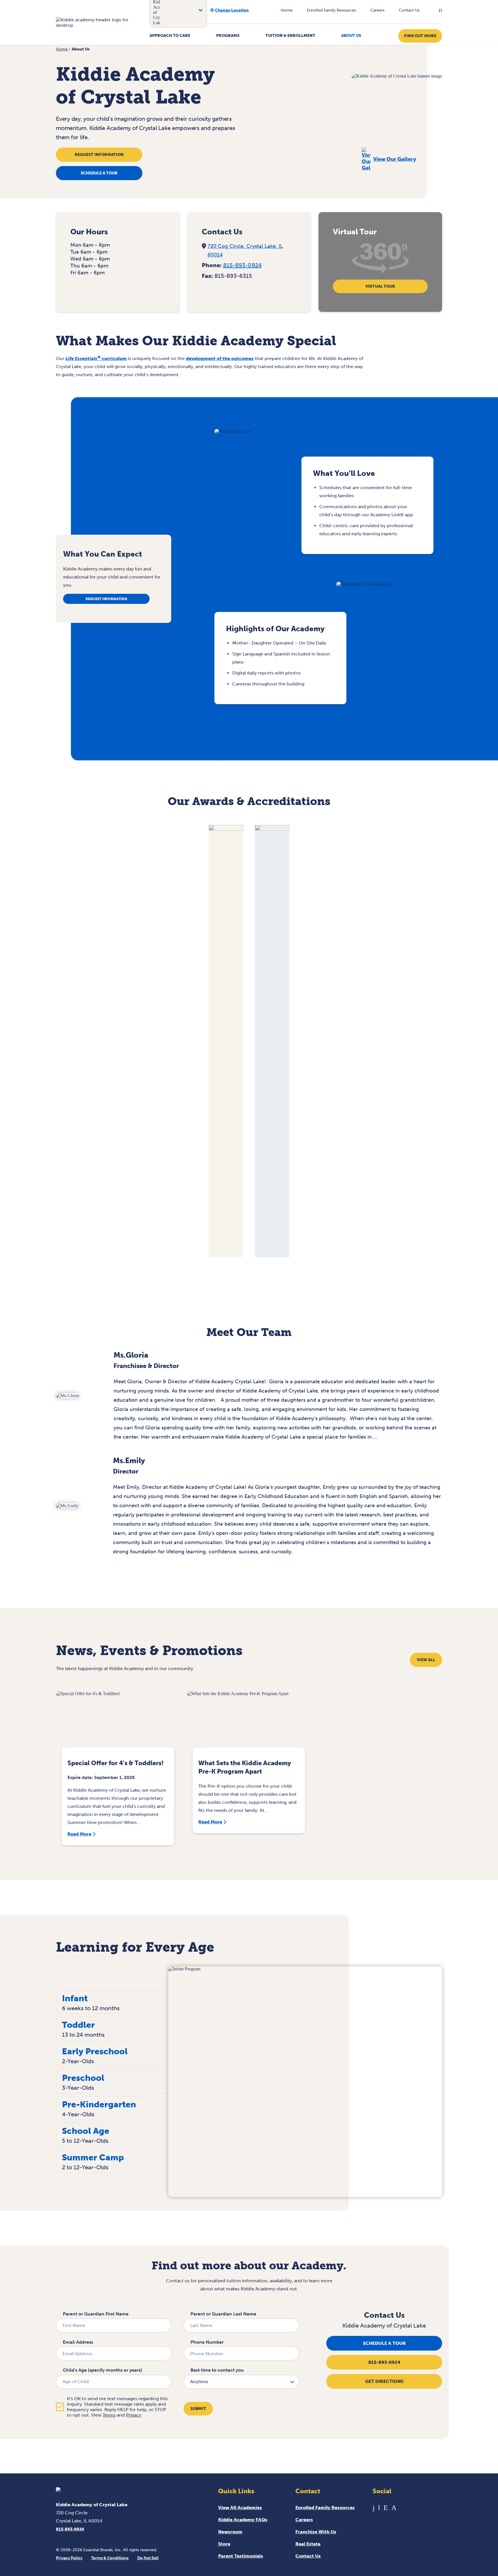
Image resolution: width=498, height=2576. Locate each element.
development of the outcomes (220, 358)
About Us (351, 36)
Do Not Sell (148, 2558)
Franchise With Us (316, 2532)
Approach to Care (170, 36)
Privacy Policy (69, 2558)
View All (426, 1660)
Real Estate (308, 2544)
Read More (79, 1834)
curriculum (96, 358)
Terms (109, 2415)
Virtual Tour (380, 286)
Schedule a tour (99, 173)
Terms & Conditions (110, 2558)
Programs (228, 36)
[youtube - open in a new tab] (379, 2508)
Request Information (99, 155)
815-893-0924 (242, 265)
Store (224, 2544)
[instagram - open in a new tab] (394, 2508)
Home (287, 10)
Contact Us (409, 10)
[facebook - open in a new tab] (374, 2508)
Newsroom (230, 2532)
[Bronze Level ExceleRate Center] (226, 829)
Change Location (232, 10)
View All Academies (240, 2508)
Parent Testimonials (241, 2556)
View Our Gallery (395, 159)
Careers (377, 10)
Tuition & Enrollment (290, 36)
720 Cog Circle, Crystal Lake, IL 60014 (245, 250)
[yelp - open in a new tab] (386, 2508)
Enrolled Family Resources (331, 10)
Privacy (134, 2415)
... (375, 1437)
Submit (198, 2409)
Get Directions (384, 2381)
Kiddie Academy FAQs (243, 2520)
